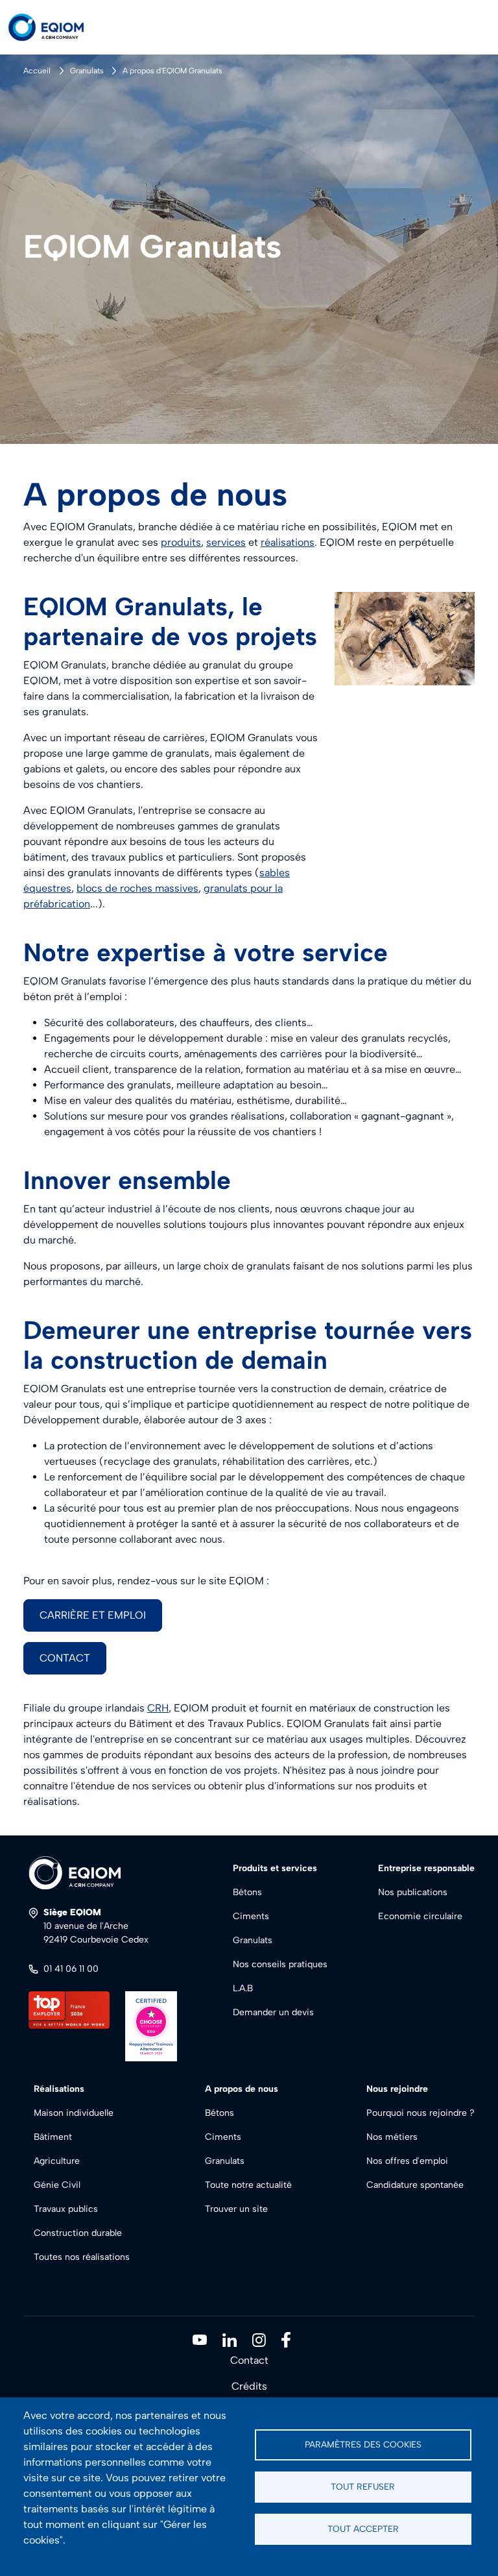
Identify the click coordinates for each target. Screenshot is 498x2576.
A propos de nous (242, 2089)
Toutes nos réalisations (82, 2257)
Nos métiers (392, 2137)
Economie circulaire (420, 1916)
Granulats (87, 71)
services (226, 542)
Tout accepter (363, 2529)
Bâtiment (53, 2137)
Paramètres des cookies (363, 2444)
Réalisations (59, 2089)
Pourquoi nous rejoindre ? (421, 2113)
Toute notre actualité (248, 2185)
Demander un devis (273, 2012)
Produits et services (275, 1868)
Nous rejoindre (397, 2089)
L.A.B (243, 1988)
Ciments (251, 1916)
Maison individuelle (74, 2113)
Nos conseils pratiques (280, 1964)
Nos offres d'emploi (407, 2161)
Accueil (37, 71)
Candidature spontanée (415, 2185)
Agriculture (57, 2161)
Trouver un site (236, 2209)
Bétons (247, 1892)
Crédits (249, 2386)
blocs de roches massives (137, 888)
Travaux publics (66, 2209)
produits (181, 542)
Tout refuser (363, 2486)
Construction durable (78, 2233)
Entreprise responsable (426, 1868)
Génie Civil (57, 2185)
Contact (65, 1658)
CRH (158, 1708)
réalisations (288, 542)
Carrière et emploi (93, 1615)
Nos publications (413, 1892)
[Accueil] (57, 27)
